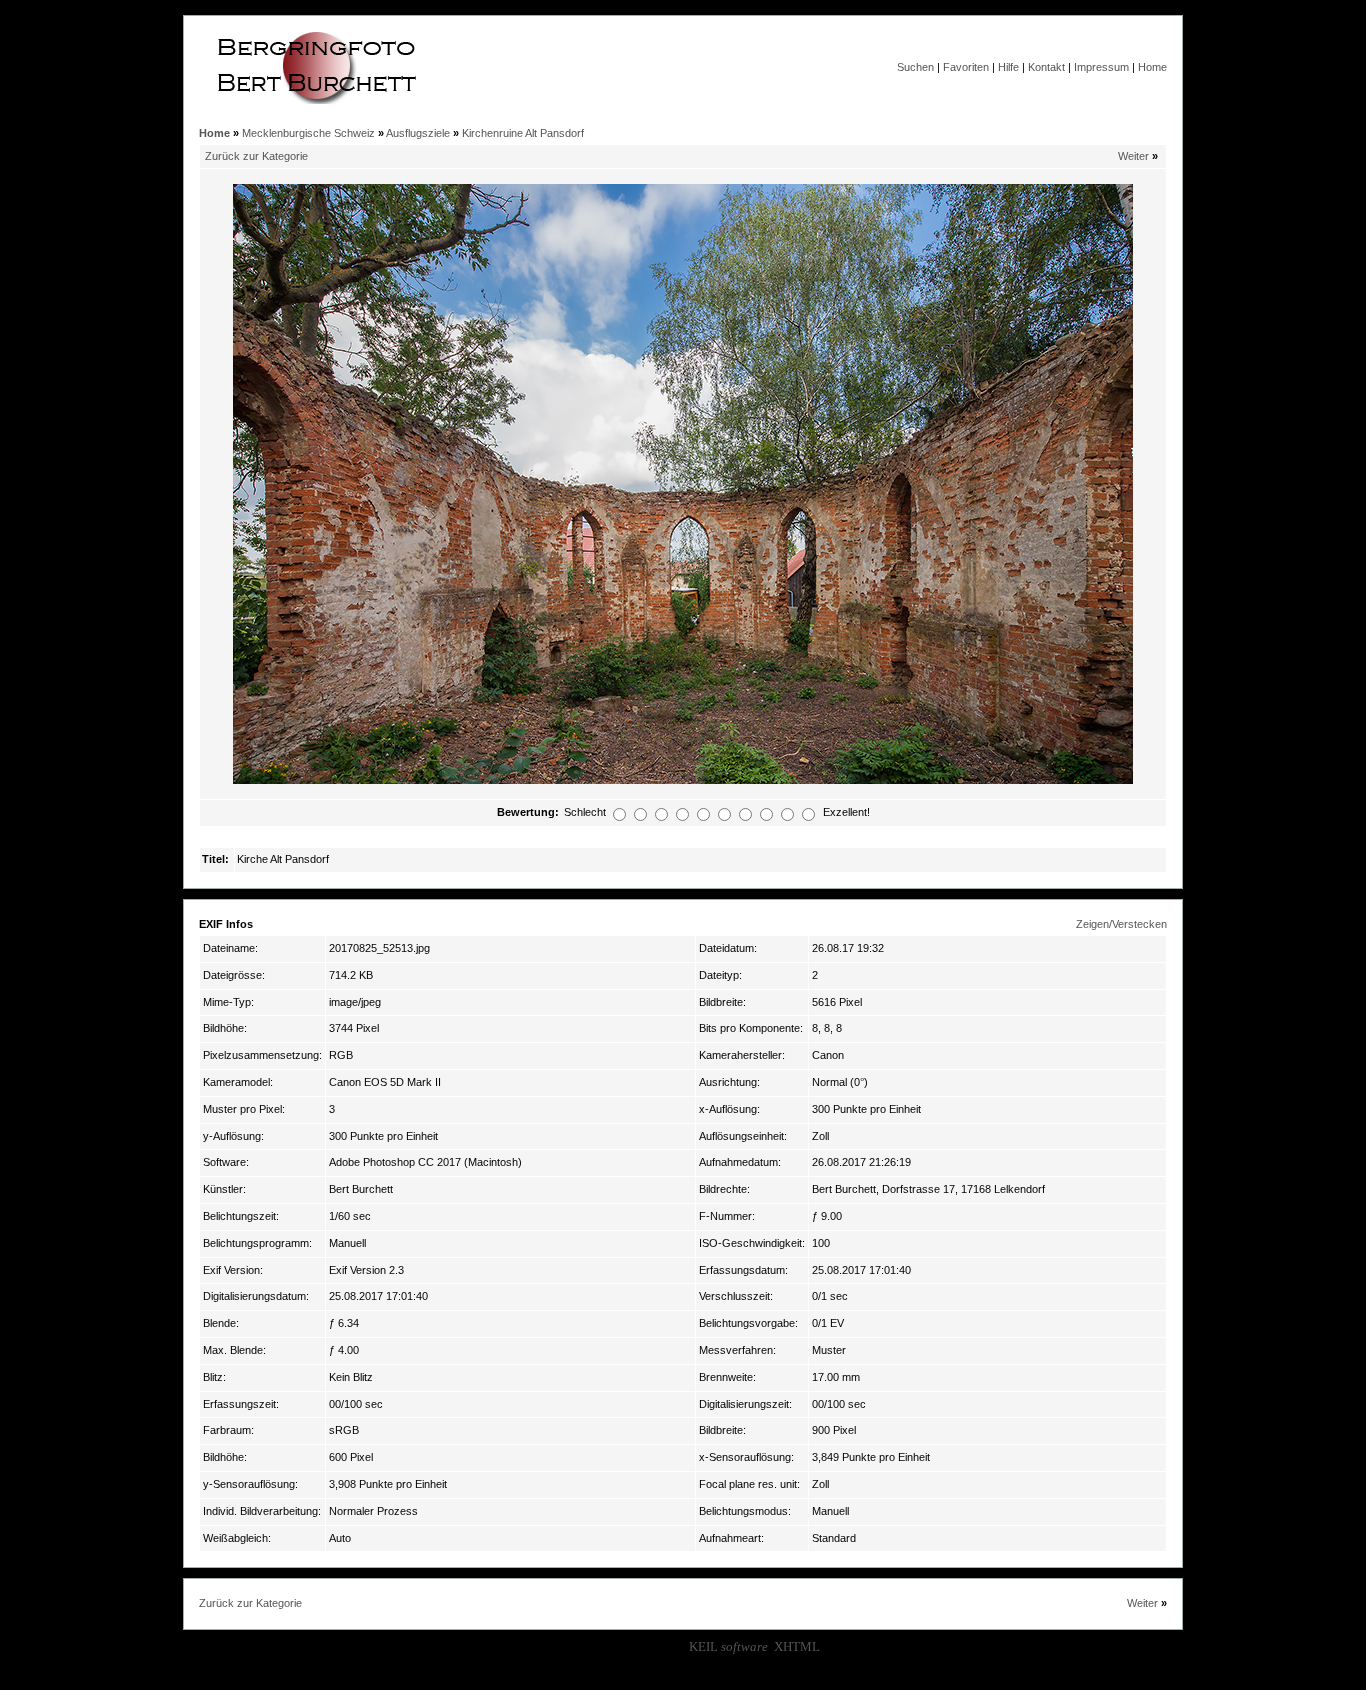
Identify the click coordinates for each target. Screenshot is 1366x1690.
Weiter (1133, 156)
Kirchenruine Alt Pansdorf (523, 133)
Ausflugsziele (418, 133)
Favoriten (966, 67)
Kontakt (1046, 67)
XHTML (797, 1646)
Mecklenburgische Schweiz (308, 133)
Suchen (915, 67)
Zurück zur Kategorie (256, 156)
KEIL (728, 1646)
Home (1152, 67)
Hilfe (1008, 67)
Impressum (1101, 67)
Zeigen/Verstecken (1121, 924)
